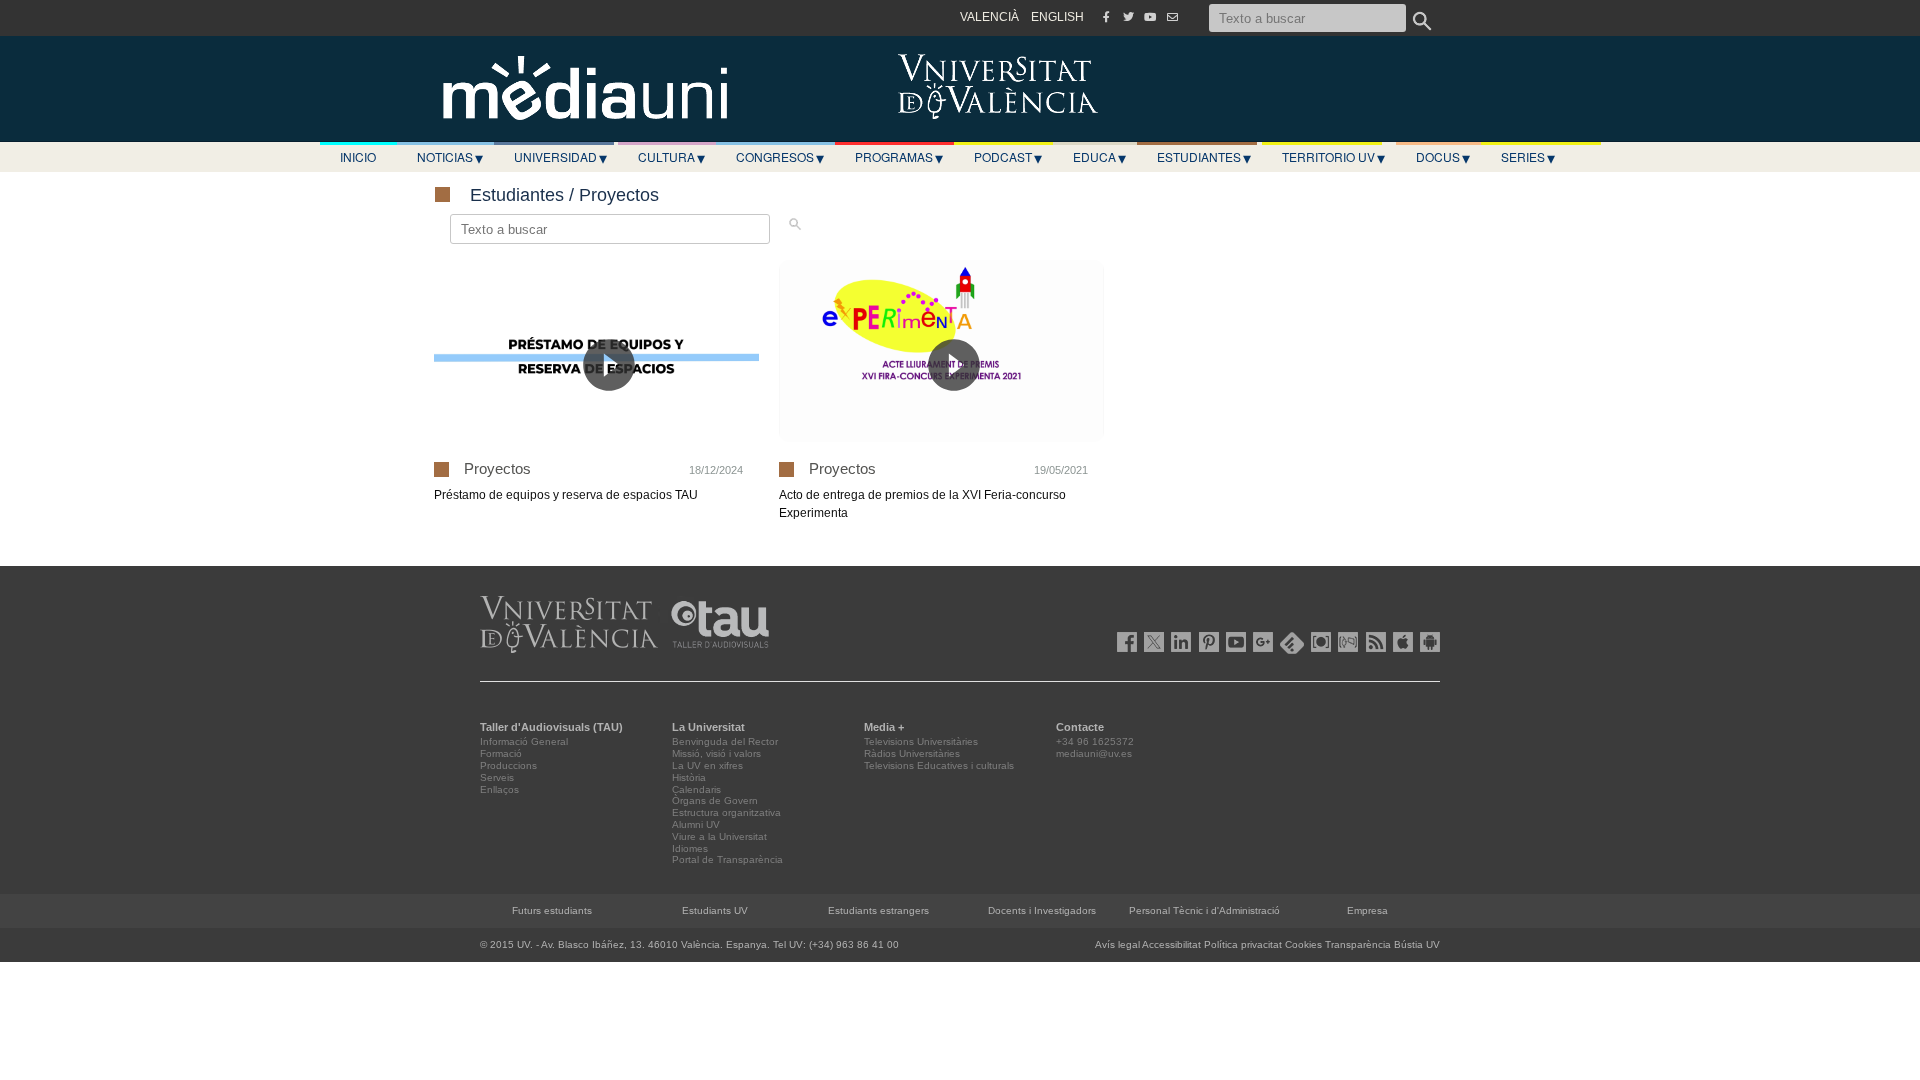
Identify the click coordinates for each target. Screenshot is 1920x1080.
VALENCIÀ (989, 17)
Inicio (358, 156)
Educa (1099, 157)
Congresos (780, 157)
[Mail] (1172, 17)
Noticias (450, 157)
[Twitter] (1128, 17)
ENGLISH (1057, 17)
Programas (899, 157)
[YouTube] (1150, 17)
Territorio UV (1333, 157)
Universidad (560, 157)
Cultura (671, 157)
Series (1528, 157)
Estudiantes (1204, 157)
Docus (1443, 157)
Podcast (1008, 157)
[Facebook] (1106, 17)
